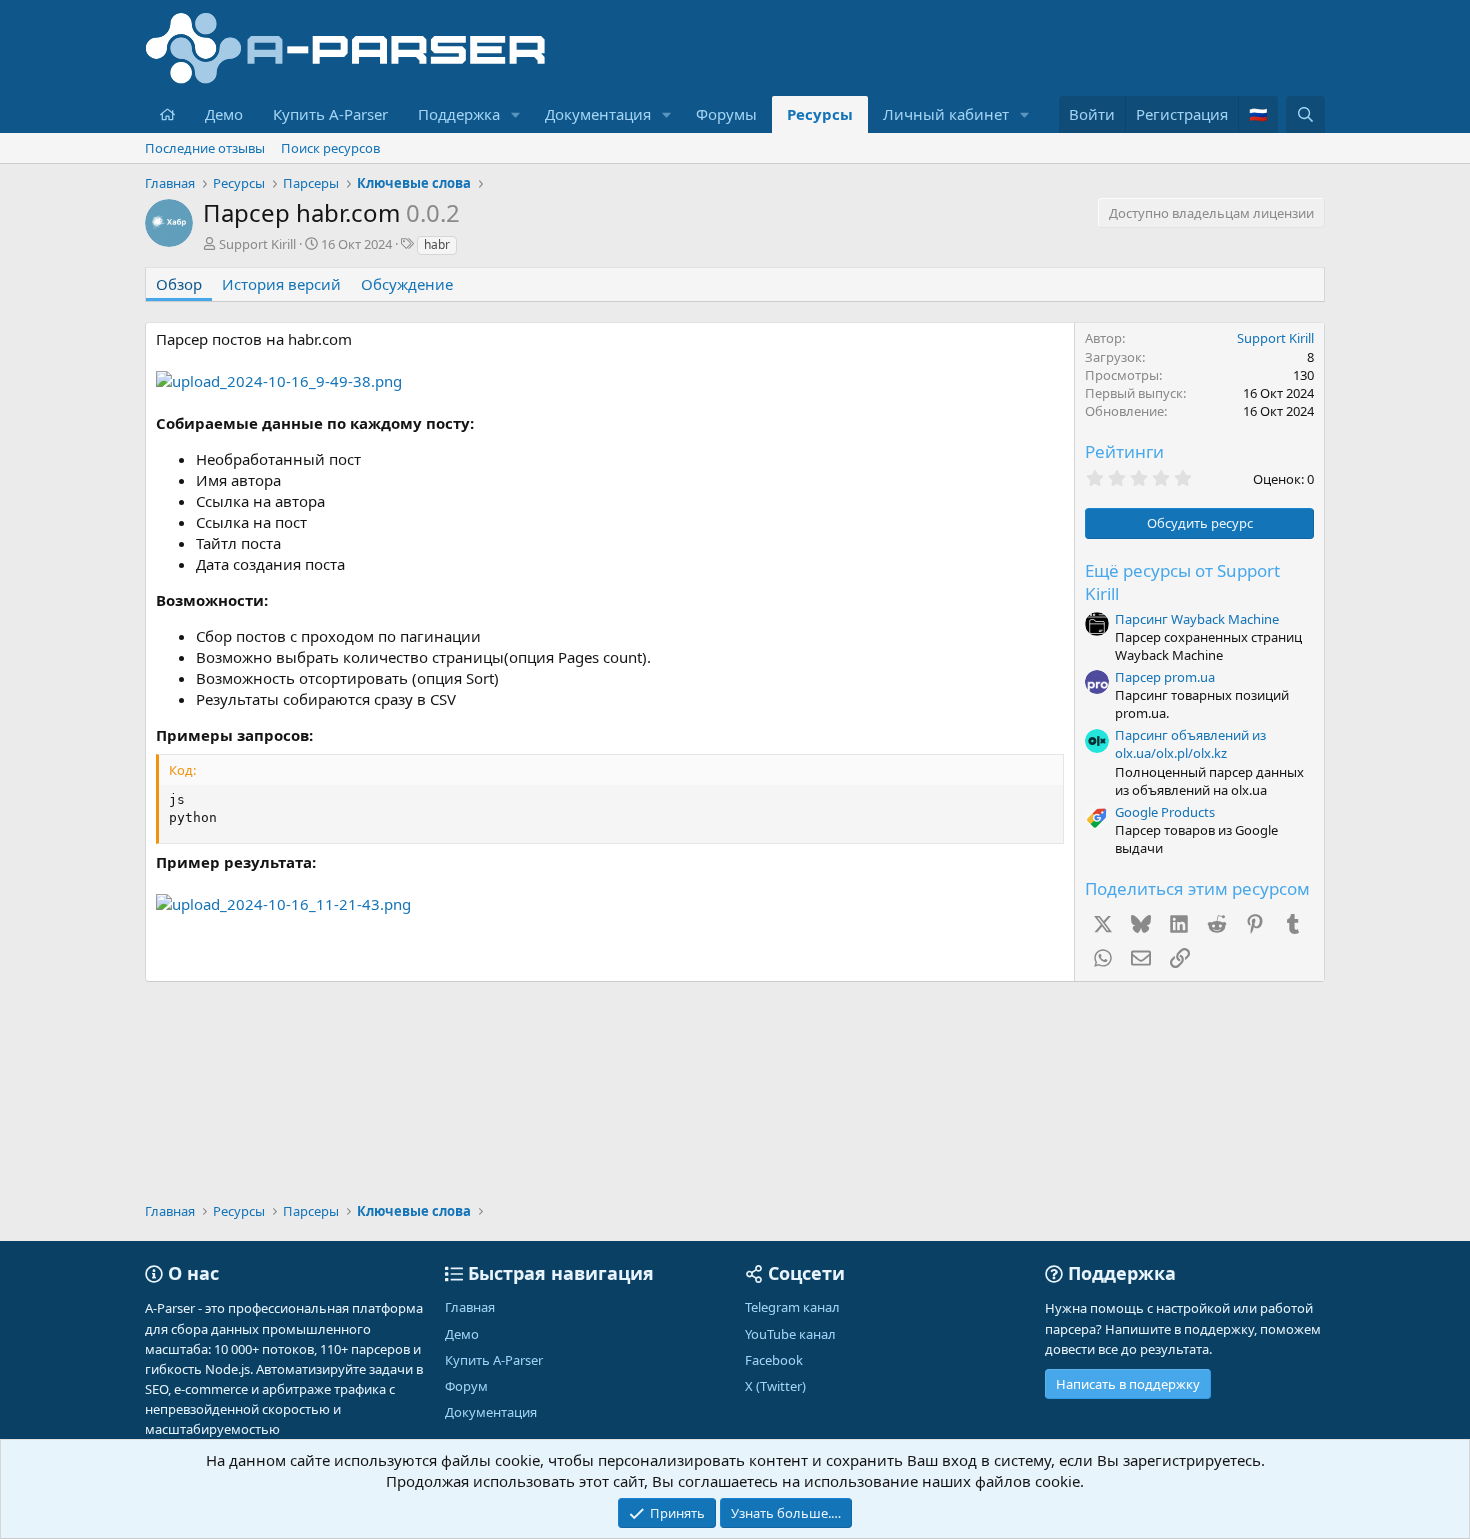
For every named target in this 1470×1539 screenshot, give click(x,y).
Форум (466, 1386)
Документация (598, 114)
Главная (470, 1307)
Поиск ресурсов (330, 148)
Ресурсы (820, 114)
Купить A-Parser (330, 114)
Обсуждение (407, 284)
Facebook (774, 1360)
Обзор (179, 284)
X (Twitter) (775, 1386)
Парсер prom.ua (1165, 677)
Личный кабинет (946, 114)
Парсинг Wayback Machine (1197, 619)
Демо (224, 114)
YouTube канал (790, 1334)
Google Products (1165, 812)
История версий (281, 284)
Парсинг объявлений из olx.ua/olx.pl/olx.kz (1190, 744)
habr (437, 244)
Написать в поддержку (1128, 1384)
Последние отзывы (205, 148)
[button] (516, 114)
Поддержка (459, 114)
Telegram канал (792, 1307)
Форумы (726, 114)
